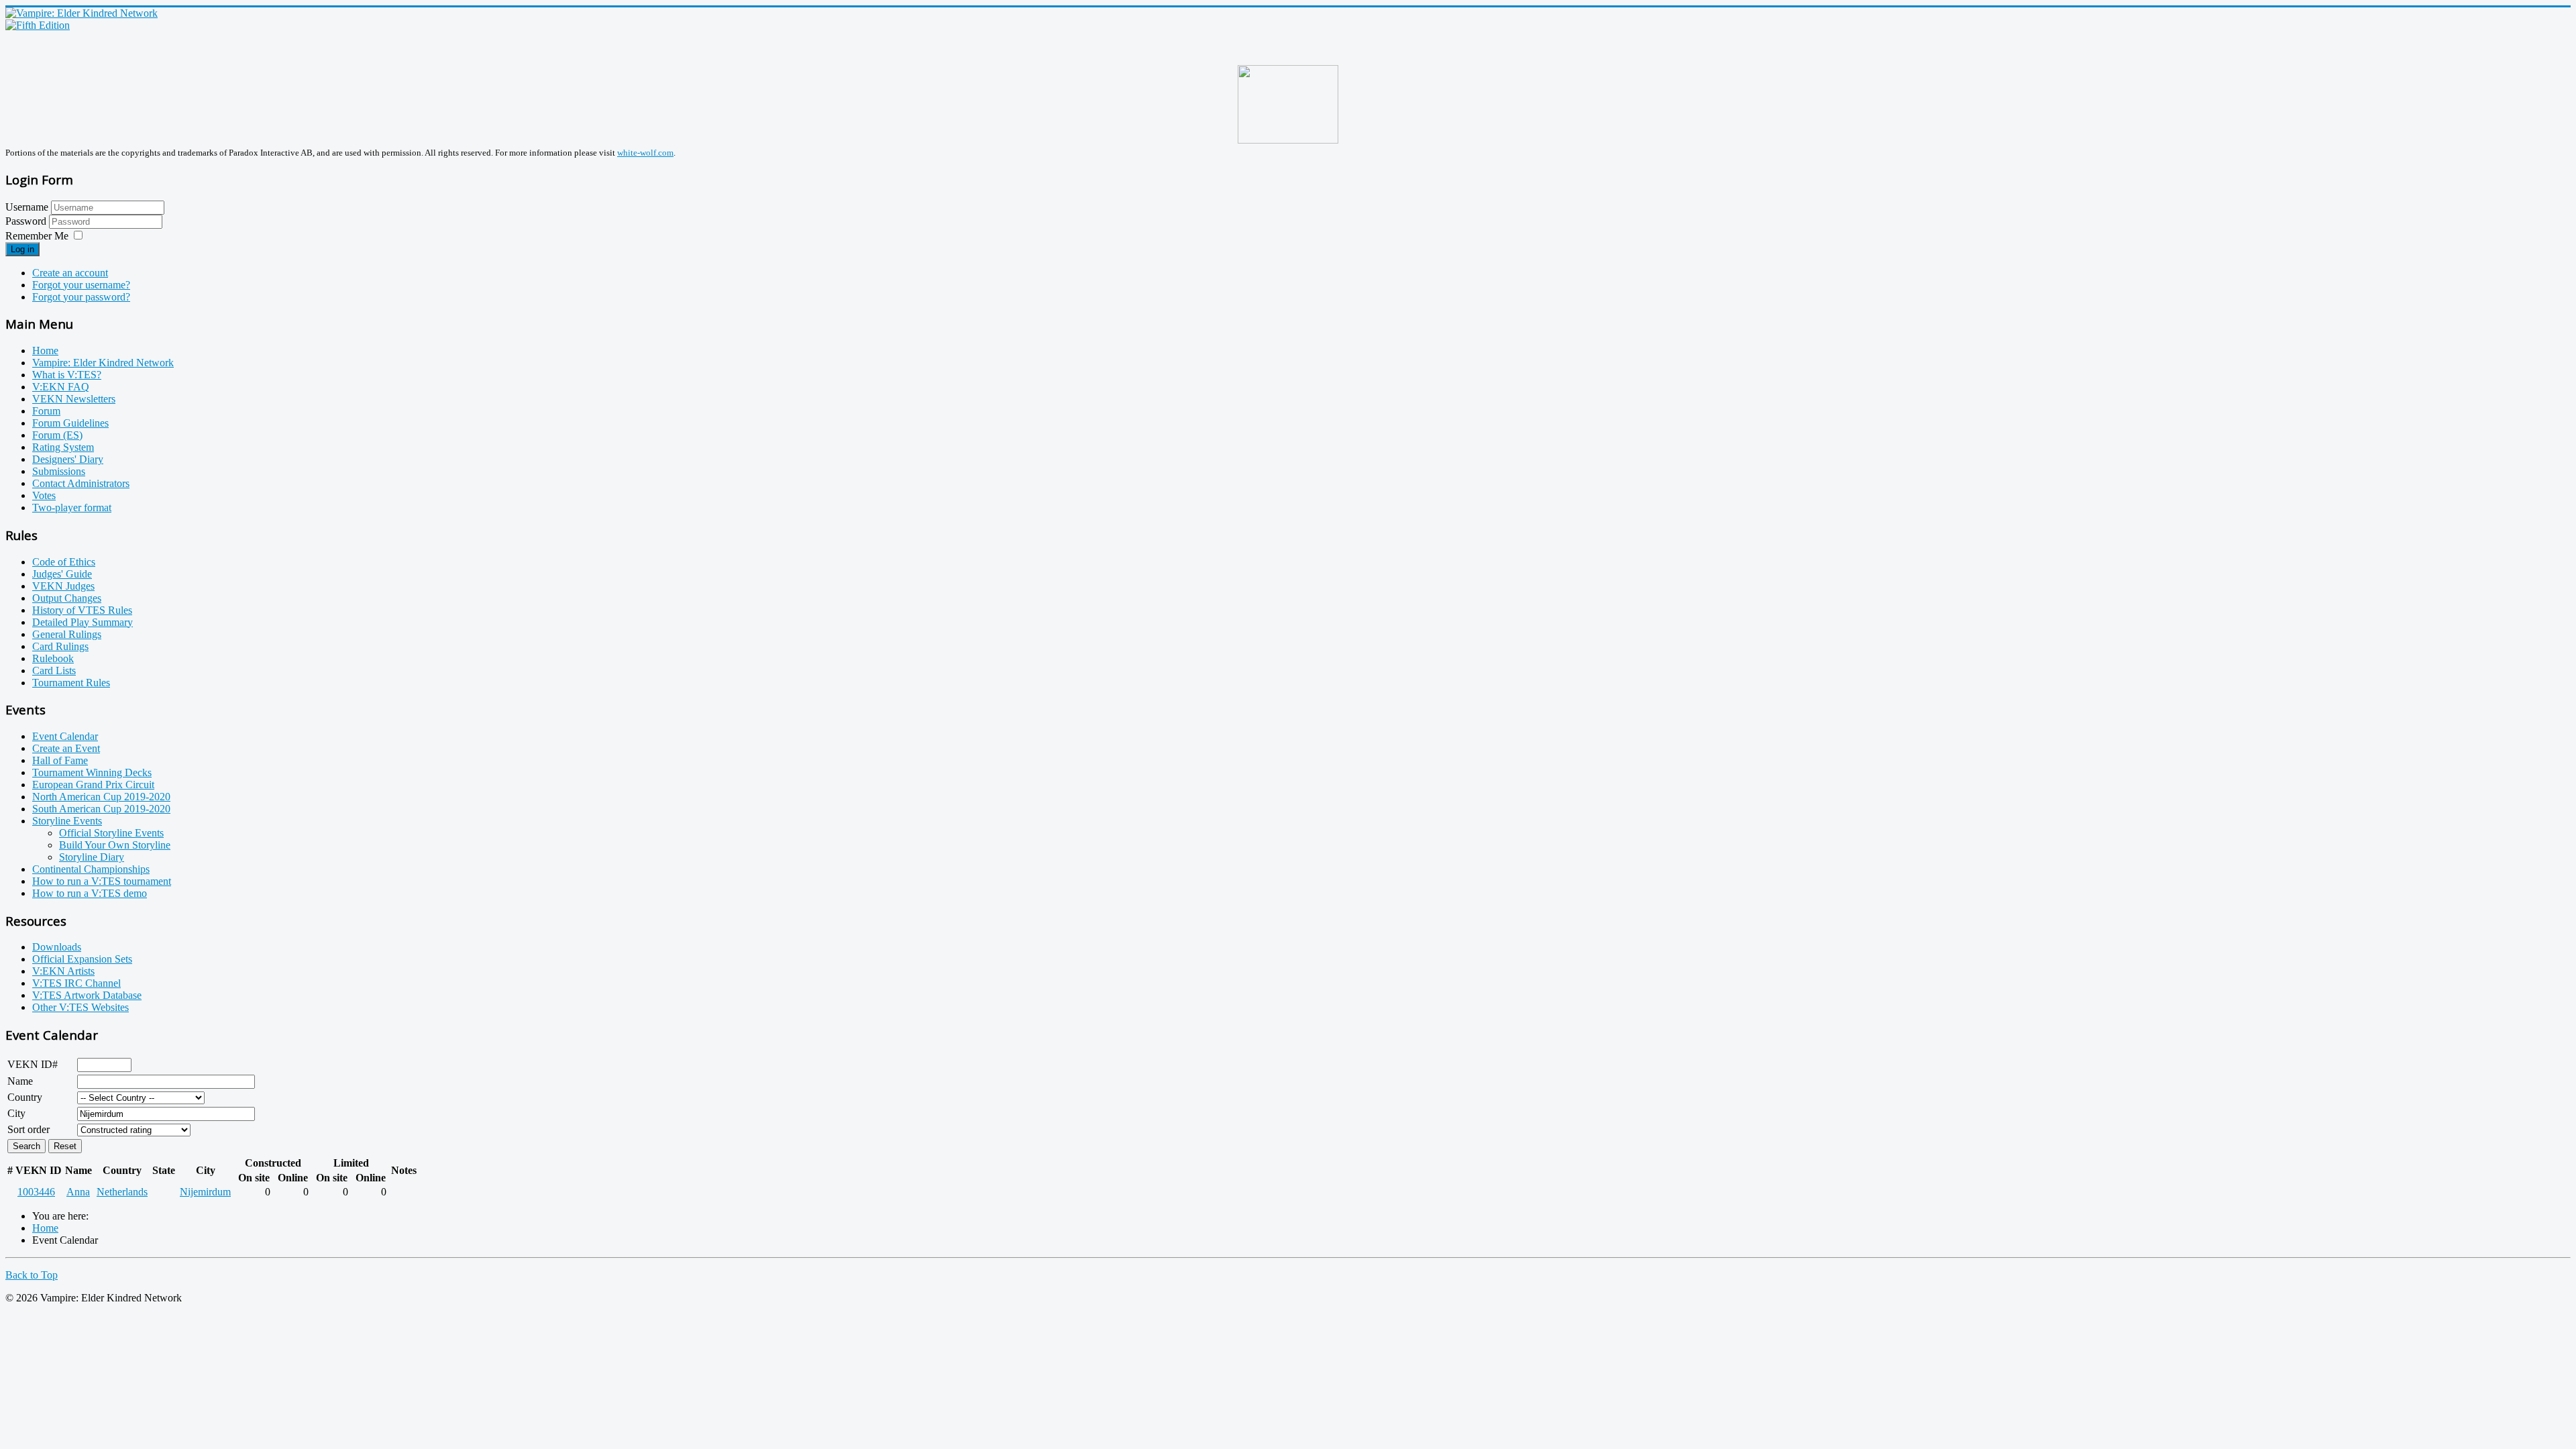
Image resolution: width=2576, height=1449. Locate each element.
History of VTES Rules (82, 610)
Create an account (70, 273)
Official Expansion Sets (82, 959)
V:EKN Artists (63, 971)
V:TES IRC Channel (76, 983)
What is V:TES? (67, 375)
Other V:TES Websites (80, 1007)
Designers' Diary (68, 459)
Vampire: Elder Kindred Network (103, 363)
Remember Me (37, 236)
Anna (78, 1192)
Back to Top (32, 1275)
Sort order (29, 1129)
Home (45, 351)
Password (27, 221)
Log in (22, 249)
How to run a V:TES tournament (102, 881)
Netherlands (122, 1192)
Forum (46, 411)
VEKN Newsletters (74, 399)
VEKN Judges (63, 586)
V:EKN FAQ (61, 387)
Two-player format (72, 507)
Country (25, 1097)
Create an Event (66, 748)
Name (20, 1081)
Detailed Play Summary (83, 622)
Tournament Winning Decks (92, 772)
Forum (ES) (57, 435)
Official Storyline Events (111, 833)
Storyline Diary (92, 857)
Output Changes (67, 598)
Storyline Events (67, 821)
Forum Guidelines (70, 423)
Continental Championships (91, 869)
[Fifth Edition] (38, 25)
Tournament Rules (71, 683)
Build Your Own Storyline (115, 845)
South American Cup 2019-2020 (101, 809)
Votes (44, 495)
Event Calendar (65, 736)
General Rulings (67, 634)
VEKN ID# (33, 1064)
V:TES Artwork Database (87, 995)
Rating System (63, 447)
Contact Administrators (81, 483)
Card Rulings (60, 646)
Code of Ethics (64, 562)
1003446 (36, 1192)
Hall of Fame (60, 760)
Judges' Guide (62, 574)
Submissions (59, 471)
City (16, 1113)
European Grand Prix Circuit (93, 785)
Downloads (57, 947)
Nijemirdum (205, 1192)
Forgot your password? (81, 297)
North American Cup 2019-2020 (101, 797)
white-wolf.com (645, 153)
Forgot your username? (81, 285)
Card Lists (54, 670)
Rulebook (53, 658)
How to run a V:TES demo (90, 893)
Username (27, 207)
